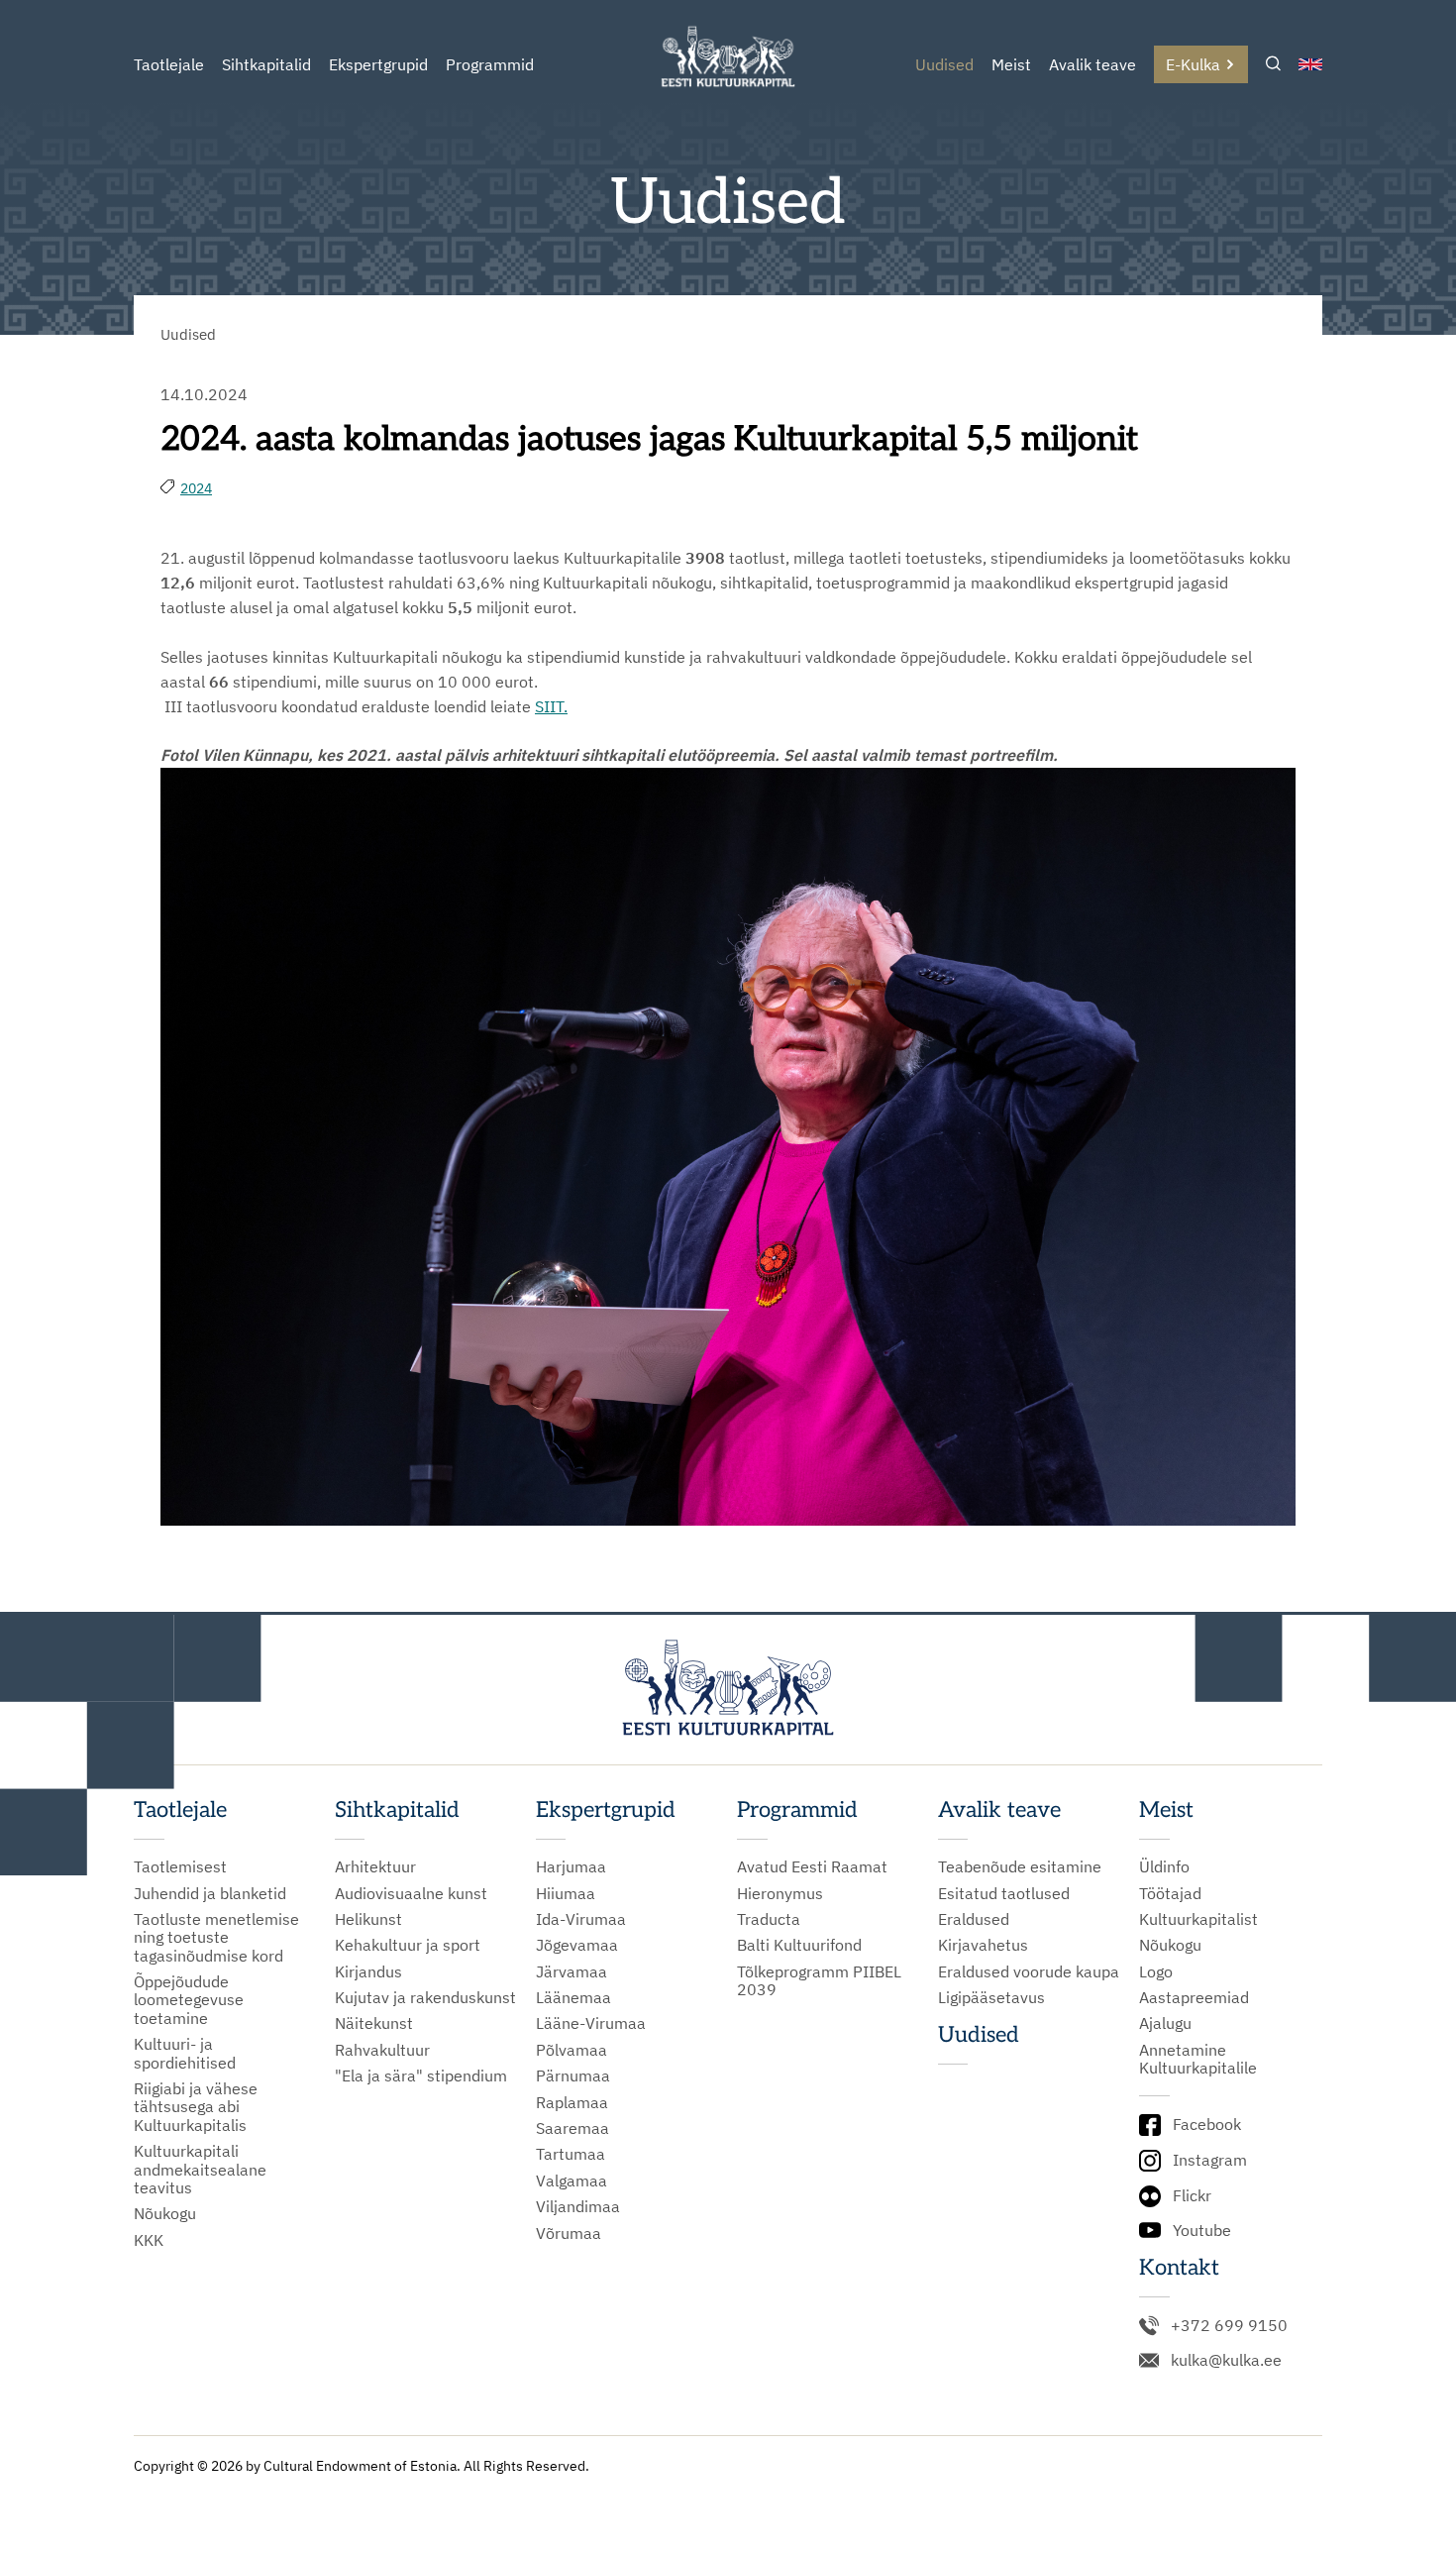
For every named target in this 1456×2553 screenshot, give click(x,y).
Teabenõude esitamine (1020, 1866)
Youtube (1202, 2230)
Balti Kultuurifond (799, 1945)
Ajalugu (1165, 2023)
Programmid (490, 64)
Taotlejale (169, 64)
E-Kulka (1193, 64)
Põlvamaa (572, 2050)
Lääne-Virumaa (591, 2023)
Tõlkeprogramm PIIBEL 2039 (819, 1981)
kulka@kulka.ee (1226, 2360)
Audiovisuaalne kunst (411, 1893)
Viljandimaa (578, 2206)
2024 (196, 488)
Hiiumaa (566, 1893)
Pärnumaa (573, 2075)
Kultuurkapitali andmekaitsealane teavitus (200, 2169)
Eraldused (974, 1919)
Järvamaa (572, 1971)
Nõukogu (165, 2213)
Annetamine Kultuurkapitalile (1198, 2059)
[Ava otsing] (1273, 65)
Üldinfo (1164, 1866)
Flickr (1192, 2195)
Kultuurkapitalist (1198, 1919)
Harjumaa (571, 1866)
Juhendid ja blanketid (210, 1893)
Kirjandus (368, 1971)
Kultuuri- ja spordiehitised (185, 2053)
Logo (1156, 1971)
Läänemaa (573, 1997)
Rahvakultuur (382, 2050)
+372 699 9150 (1229, 2325)
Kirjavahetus (983, 1945)
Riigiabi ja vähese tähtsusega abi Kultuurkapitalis (196, 2107)
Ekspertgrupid (378, 64)
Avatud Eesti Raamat (812, 1866)
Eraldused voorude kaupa (1029, 1971)
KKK (149, 2240)
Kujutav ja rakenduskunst (425, 1997)
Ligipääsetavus (991, 1997)
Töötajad (1170, 1893)
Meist (1011, 64)
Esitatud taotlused (1004, 1893)
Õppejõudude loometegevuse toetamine (189, 2000)
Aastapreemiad (1194, 1997)
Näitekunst (374, 2023)
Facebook (1207, 2124)
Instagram (1210, 2160)
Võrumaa (569, 2233)
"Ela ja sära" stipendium (421, 2075)
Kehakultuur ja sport (408, 1945)
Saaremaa (572, 2128)
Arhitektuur (375, 1866)
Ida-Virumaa (581, 1919)
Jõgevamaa (577, 1945)
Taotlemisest (180, 1866)
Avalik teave (1092, 64)
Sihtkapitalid (266, 64)
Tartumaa (571, 2154)
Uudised (944, 64)
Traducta (769, 1919)
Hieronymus (780, 1893)
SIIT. (551, 706)
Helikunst (368, 1919)
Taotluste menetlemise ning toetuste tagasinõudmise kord (216, 1937)
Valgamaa (572, 2181)
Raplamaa (572, 2102)
